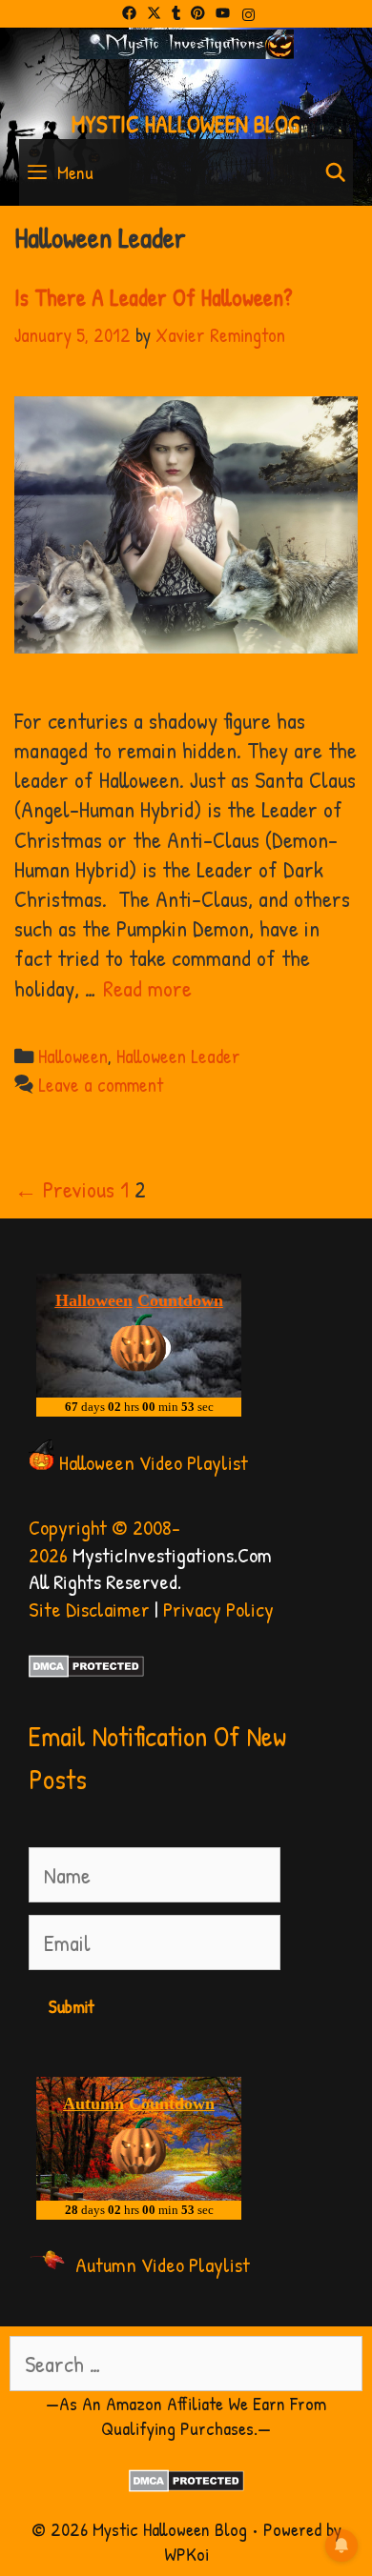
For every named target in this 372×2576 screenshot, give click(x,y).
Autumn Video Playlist (163, 2264)
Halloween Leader (178, 1056)
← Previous (64, 1189)
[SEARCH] (336, 172)
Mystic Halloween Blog (186, 124)
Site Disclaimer (89, 1609)
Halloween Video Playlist (154, 1462)
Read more (147, 988)
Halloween (73, 1056)
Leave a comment (101, 1085)
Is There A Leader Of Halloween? (153, 297)
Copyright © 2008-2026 (104, 1541)
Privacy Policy (218, 1609)
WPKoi (186, 2554)
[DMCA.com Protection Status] (86, 1670)
